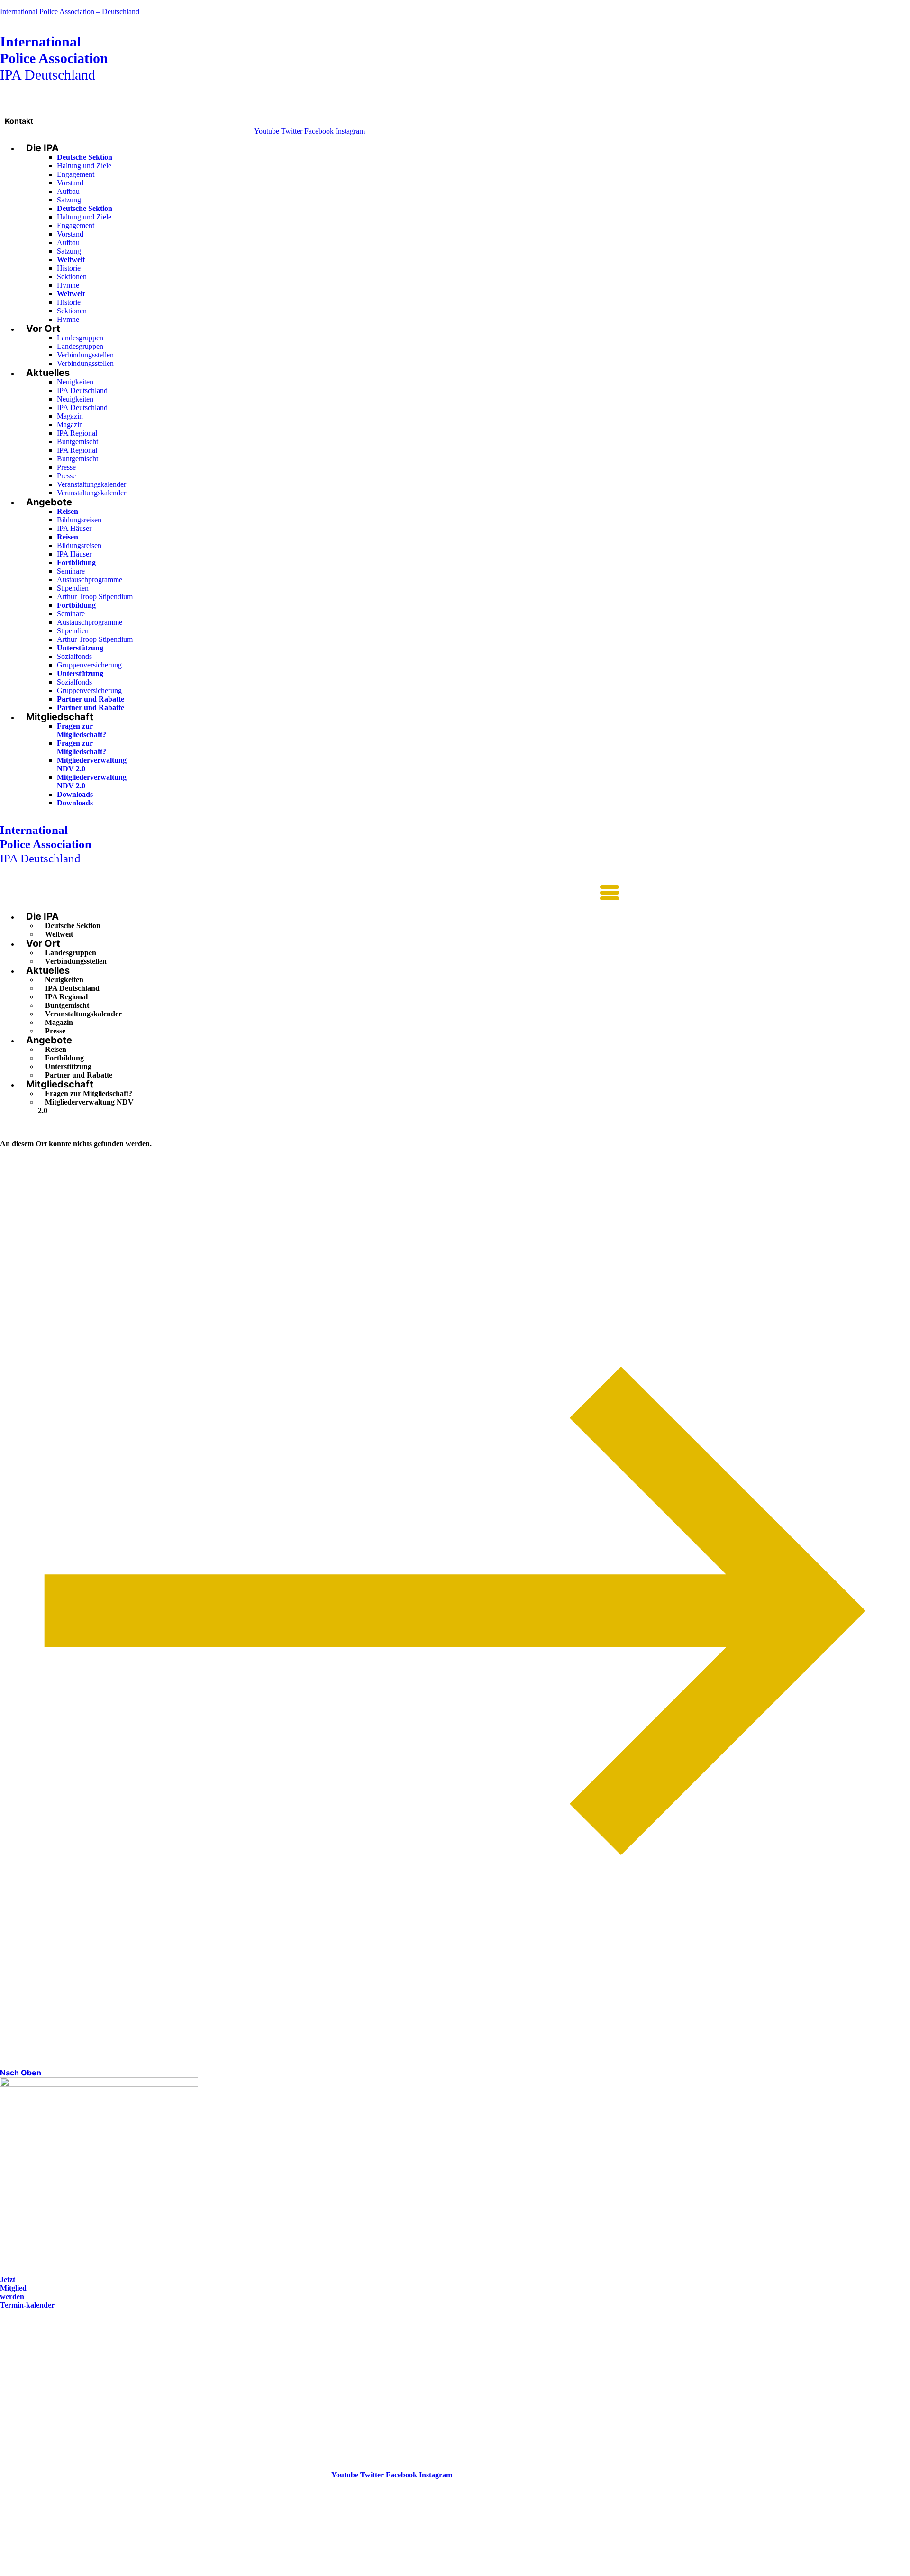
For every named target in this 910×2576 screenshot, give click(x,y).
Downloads (75, 794)
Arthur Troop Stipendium (95, 597)
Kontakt (19, 121)
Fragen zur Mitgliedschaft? (82, 730)
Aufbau (68, 191)
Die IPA (42, 148)
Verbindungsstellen (85, 355)
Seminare (71, 571)
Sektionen (72, 277)
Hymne (68, 285)
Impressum (18, 2384)
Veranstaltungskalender (91, 484)
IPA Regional (77, 433)
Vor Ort (43, 329)
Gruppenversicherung (89, 665)
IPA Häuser (74, 528)
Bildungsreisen (79, 520)
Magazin (70, 416)
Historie (69, 268)
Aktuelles (48, 373)
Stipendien (73, 588)
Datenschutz (20, 2398)
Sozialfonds (74, 656)
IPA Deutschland (54, 58)
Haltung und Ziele (84, 166)
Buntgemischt (77, 442)
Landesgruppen (80, 338)
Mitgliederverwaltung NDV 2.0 (86, 1106)
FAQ (8, 2371)
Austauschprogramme (90, 580)
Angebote (49, 502)
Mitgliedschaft (60, 717)
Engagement (76, 174)
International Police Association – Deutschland (70, 12)
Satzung (69, 200)
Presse (66, 467)
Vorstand (70, 183)
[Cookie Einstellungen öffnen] (71, 2571)
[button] (309, 894)
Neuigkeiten (75, 382)
